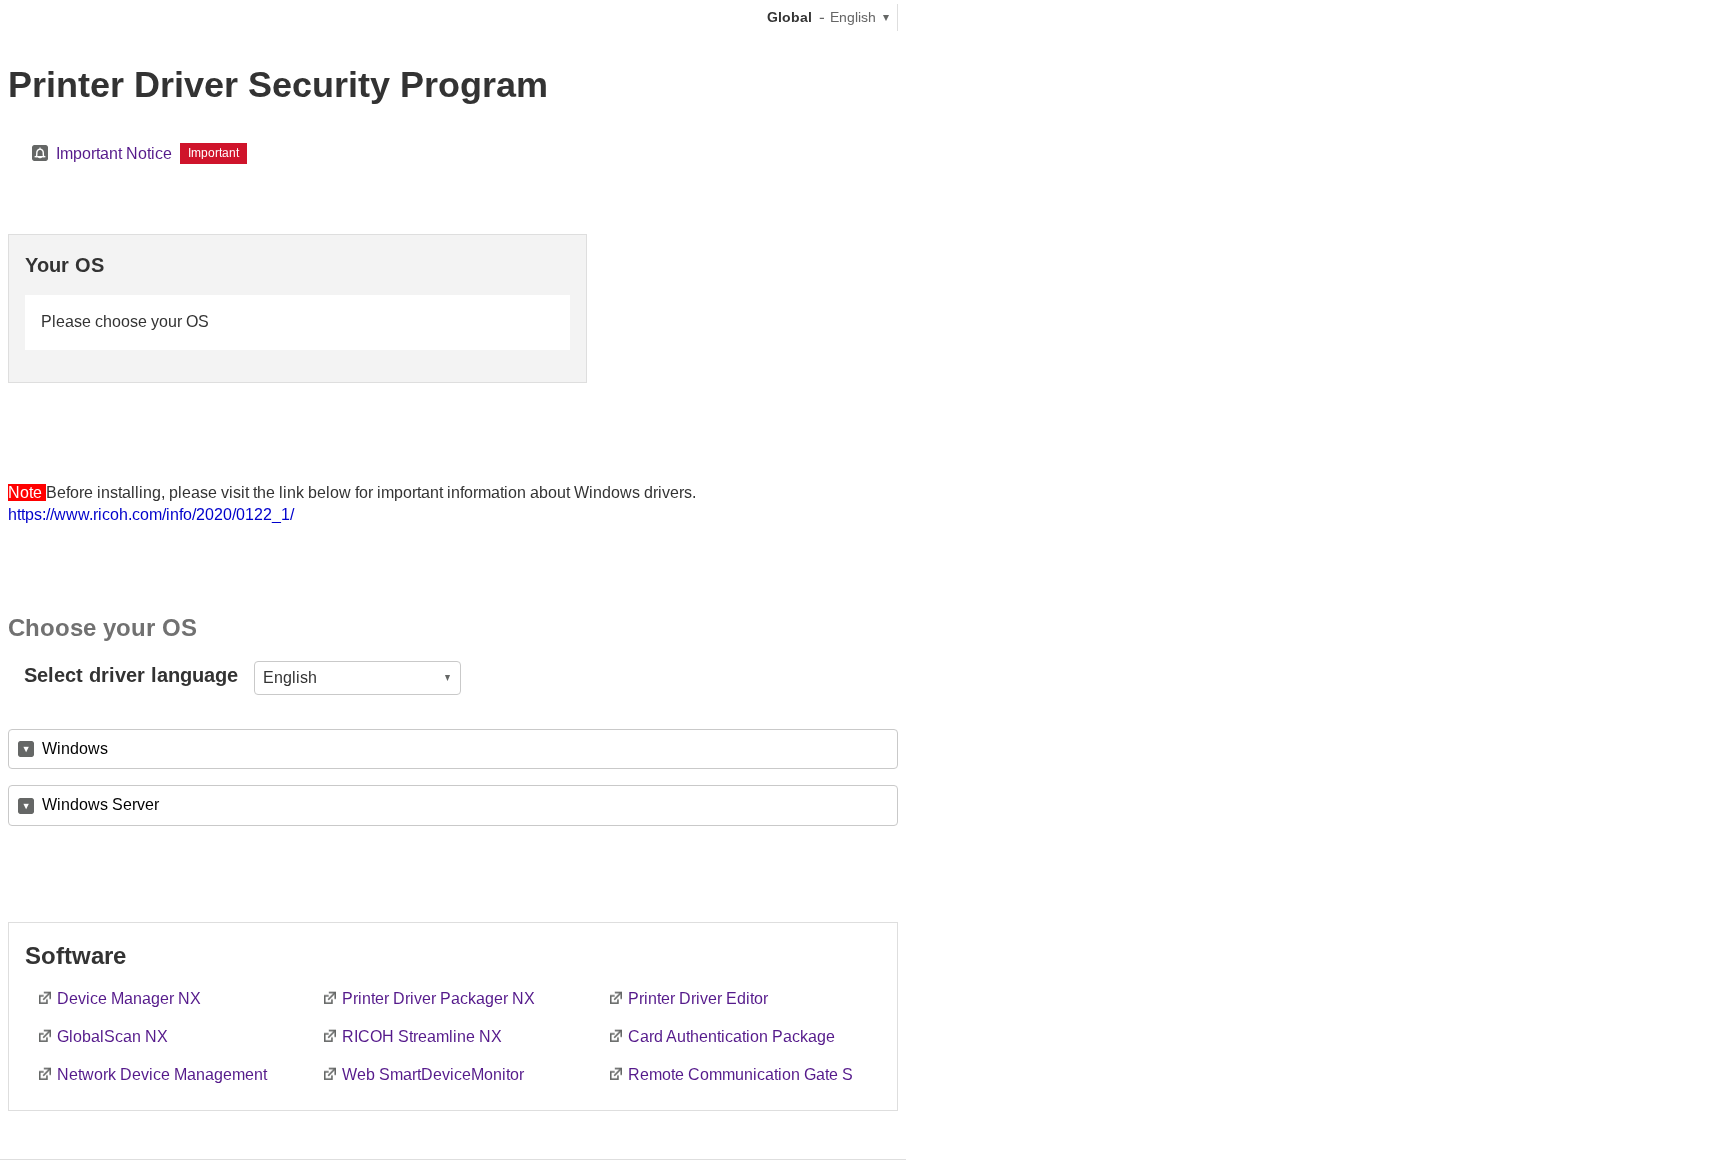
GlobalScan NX (112, 1036)
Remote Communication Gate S (740, 1074)
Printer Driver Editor (698, 998)
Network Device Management (162, 1074)
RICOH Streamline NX (422, 1036)
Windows (75, 748)
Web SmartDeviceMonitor (433, 1074)
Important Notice (114, 153)
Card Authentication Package (731, 1036)
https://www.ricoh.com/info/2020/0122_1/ (151, 514)
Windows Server (100, 804)
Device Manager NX (129, 998)
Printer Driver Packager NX (438, 998)
